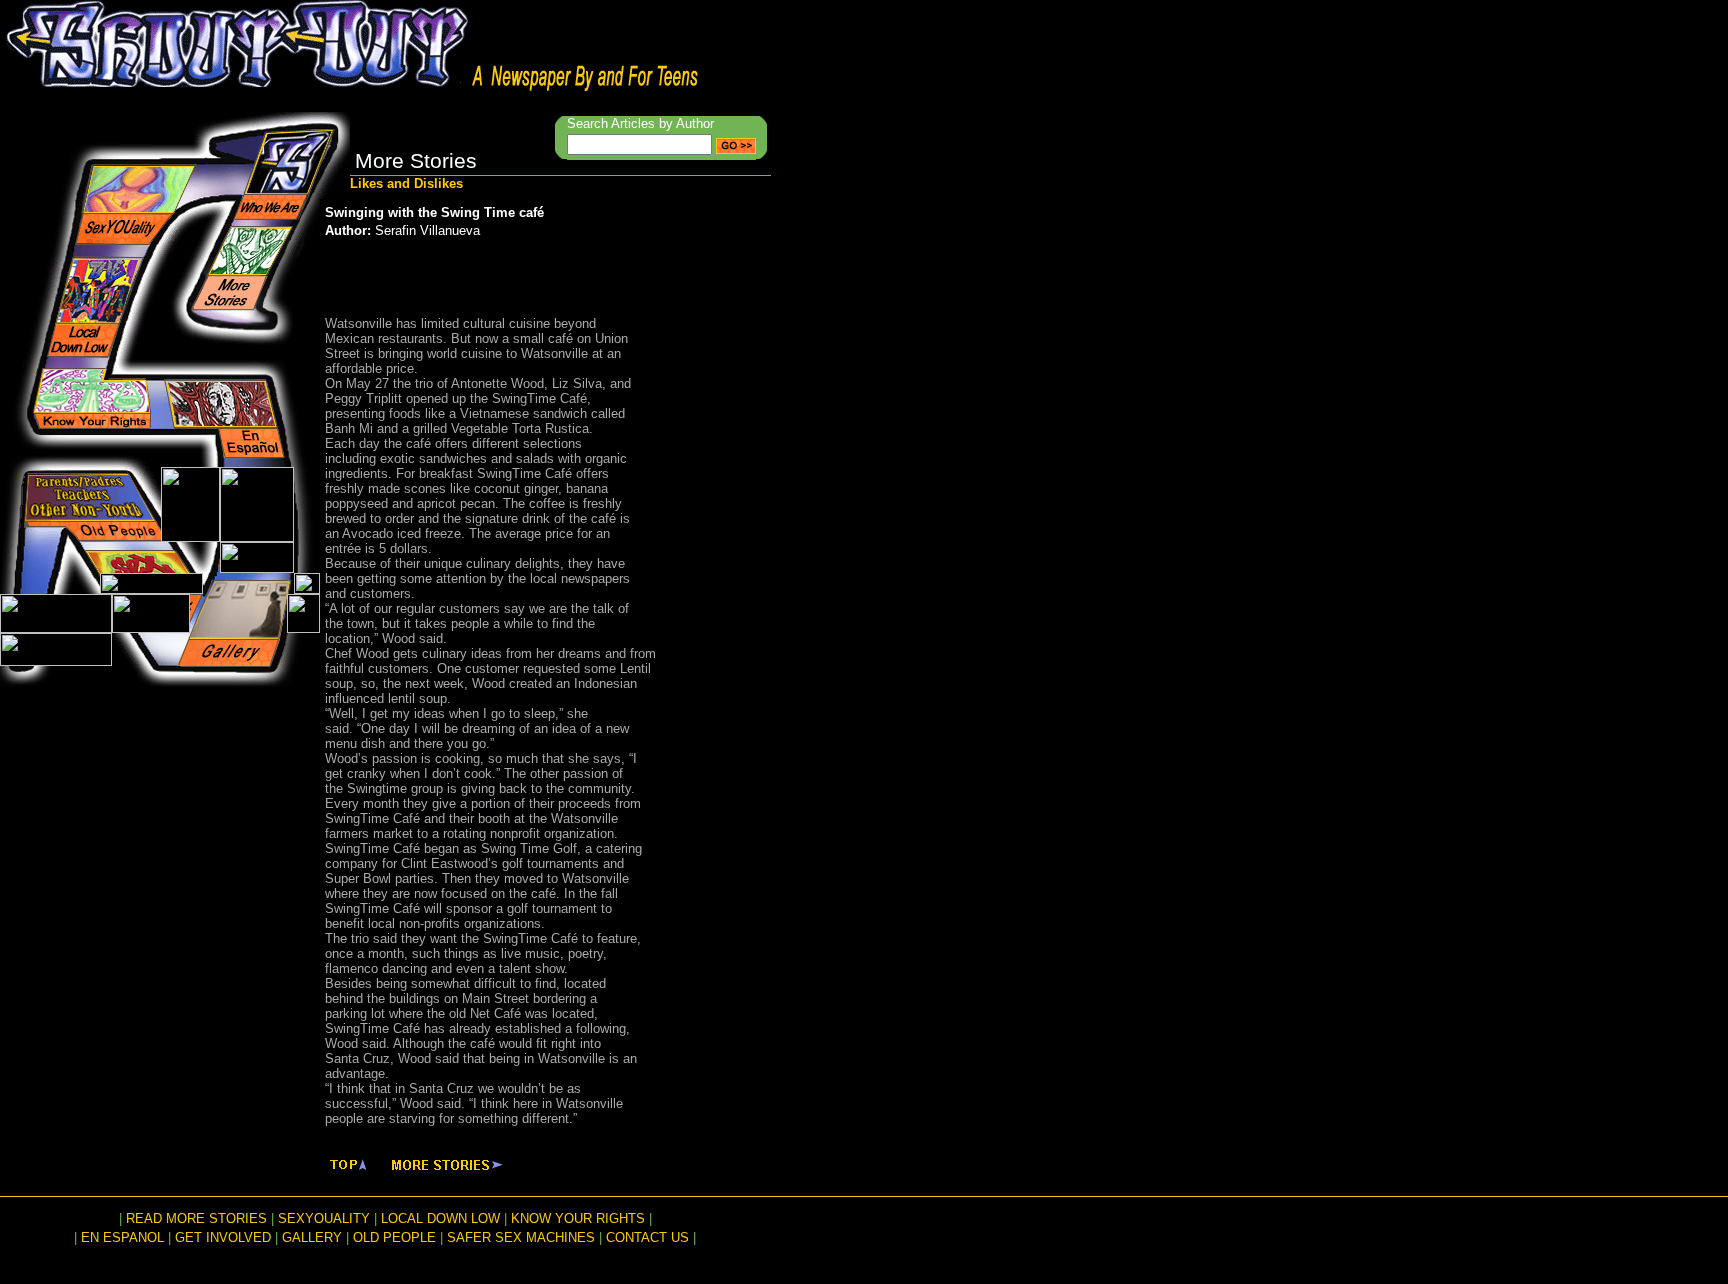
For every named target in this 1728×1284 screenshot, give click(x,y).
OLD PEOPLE (394, 1237)
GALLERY (312, 1237)
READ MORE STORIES (196, 1218)
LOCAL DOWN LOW (440, 1218)
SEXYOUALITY (324, 1218)
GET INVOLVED (223, 1237)
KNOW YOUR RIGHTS (578, 1218)
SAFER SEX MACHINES (521, 1237)
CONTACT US (647, 1237)
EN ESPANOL (122, 1237)
